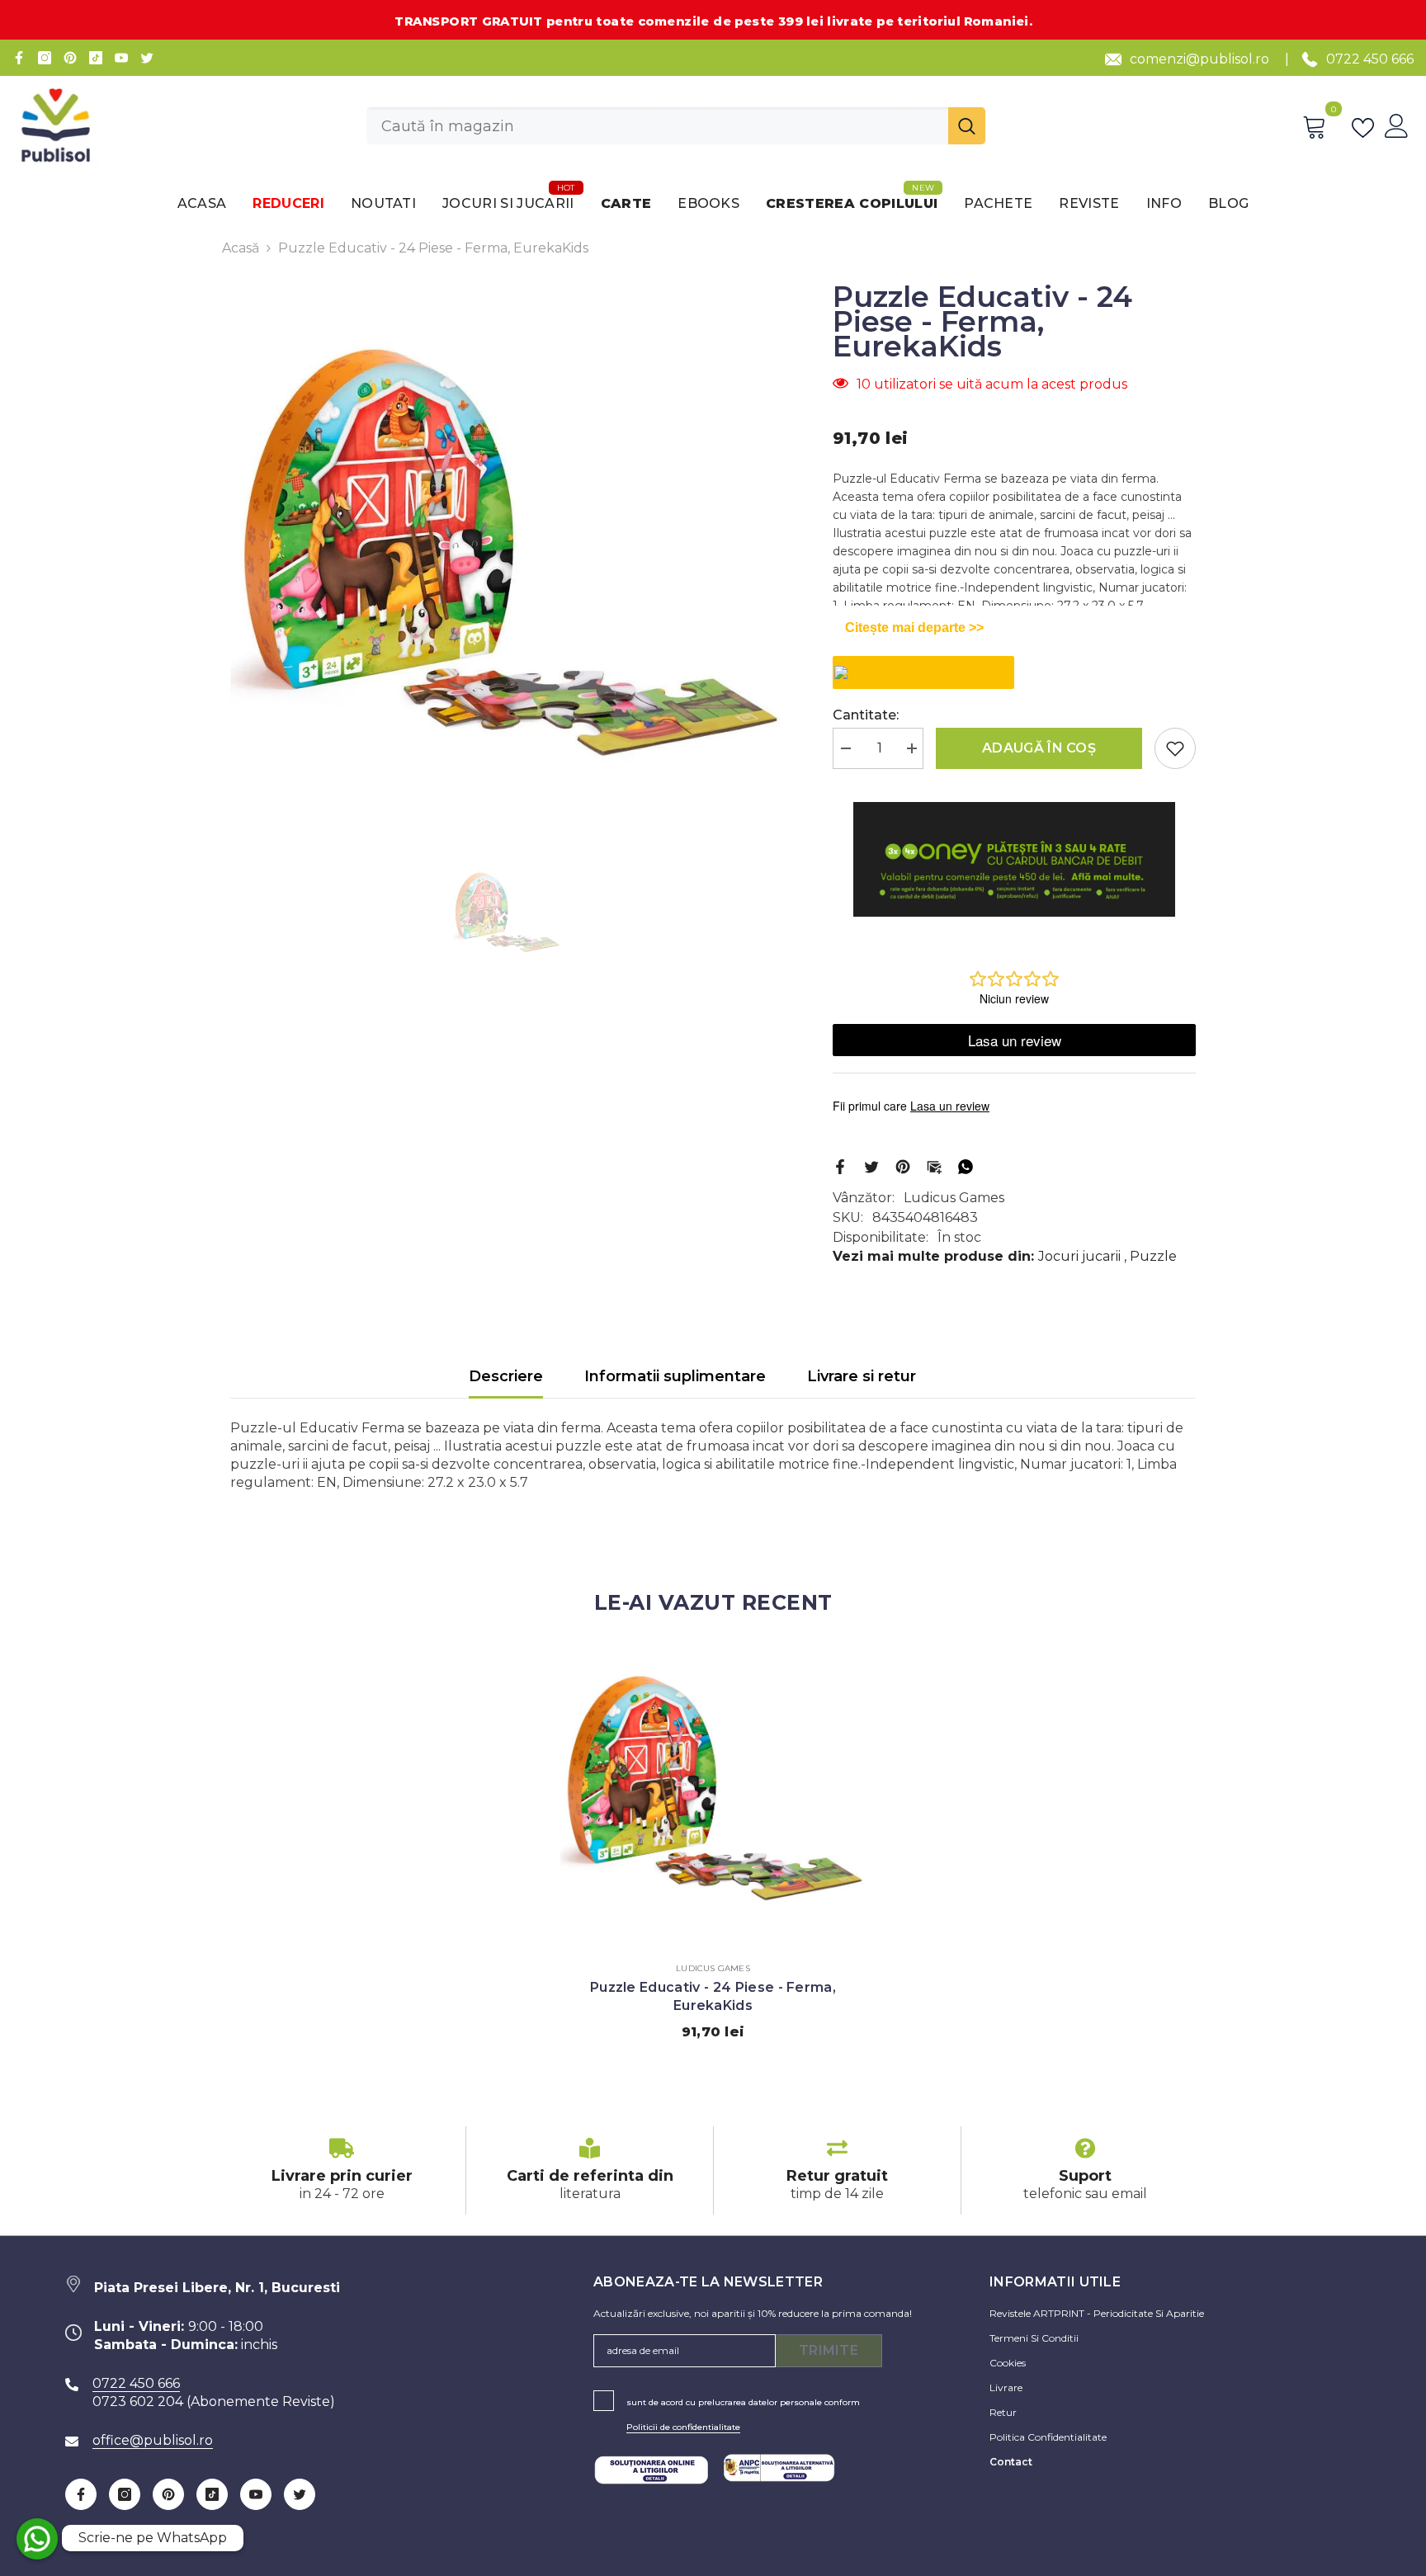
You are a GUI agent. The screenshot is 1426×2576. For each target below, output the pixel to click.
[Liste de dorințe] (1366, 126)
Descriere (506, 1376)
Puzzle (1153, 1256)
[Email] (934, 1165)
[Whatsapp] (966, 1165)
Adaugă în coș (1039, 748)
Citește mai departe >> (914, 627)
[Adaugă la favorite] (1175, 748)
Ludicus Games (954, 1198)
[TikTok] (96, 58)
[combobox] (657, 126)
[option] (507, 564)
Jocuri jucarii (1079, 1256)
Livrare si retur (862, 1376)
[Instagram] (45, 58)
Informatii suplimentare (675, 1376)
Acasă (241, 248)
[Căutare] (676, 126)
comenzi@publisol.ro (1199, 59)
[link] (342, 2170)
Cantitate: (866, 715)
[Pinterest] (70, 58)
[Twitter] (147, 58)
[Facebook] (19, 58)
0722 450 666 (1370, 59)
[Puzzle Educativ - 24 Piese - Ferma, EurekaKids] (713, 1795)
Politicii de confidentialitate (683, 2427)
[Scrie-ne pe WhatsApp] (37, 2539)
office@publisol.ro (153, 2440)
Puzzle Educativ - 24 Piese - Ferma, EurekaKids (713, 1996)
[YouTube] (121, 58)
